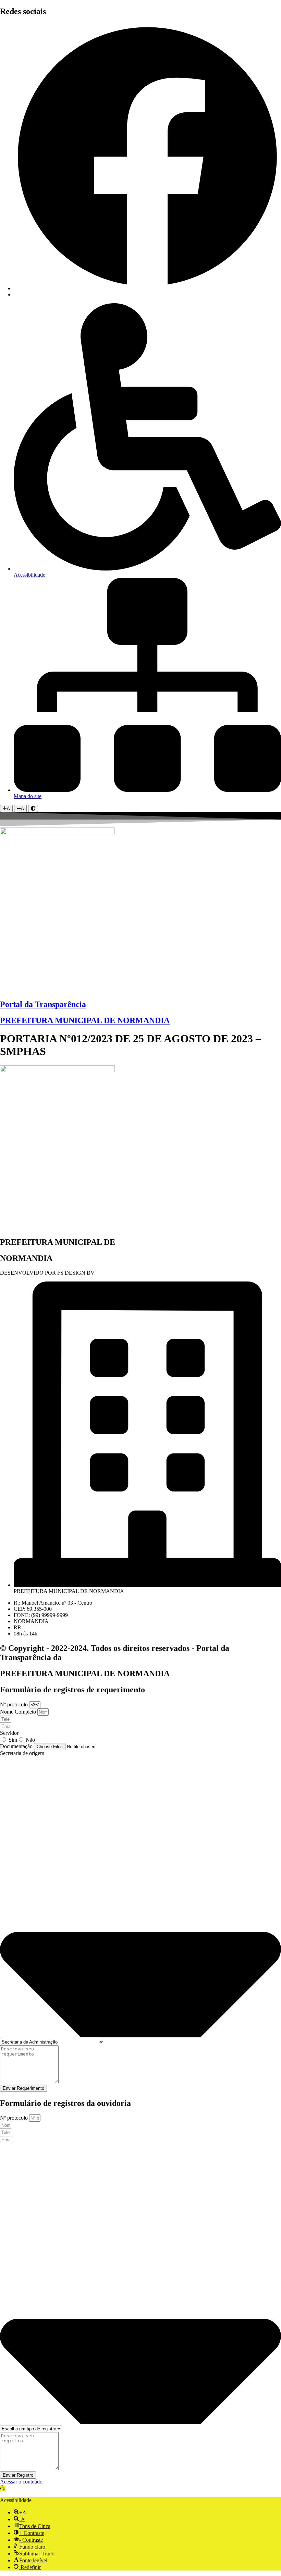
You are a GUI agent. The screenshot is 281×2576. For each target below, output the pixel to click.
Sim (13, 1740)
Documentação (17, 1746)
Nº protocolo (15, 1704)
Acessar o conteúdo (21, 2482)
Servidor (9, 1733)
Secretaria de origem (22, 1753)
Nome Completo (19, 1712)
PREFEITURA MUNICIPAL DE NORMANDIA (85, 1020)
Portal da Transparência (43, 1004)
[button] (3, 2488)
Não (30, 1740)
